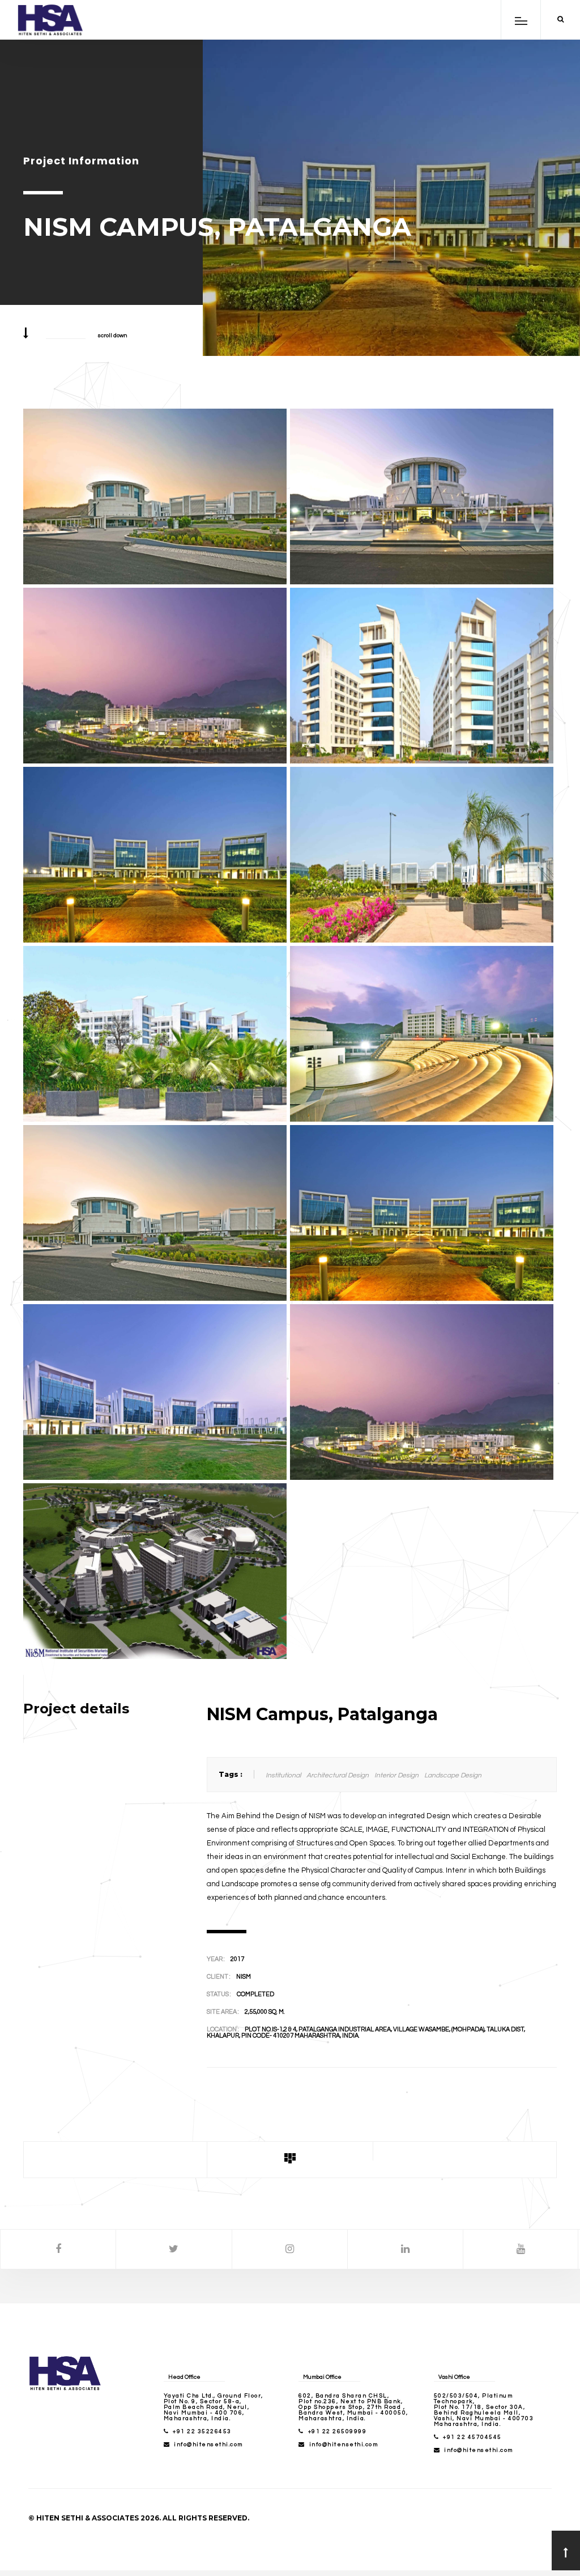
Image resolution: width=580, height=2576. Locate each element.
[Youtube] (521, 2249)
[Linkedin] (405, 2249)
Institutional (283, 1775)
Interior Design (396, 1775)
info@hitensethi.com (208, 2445)
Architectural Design (338, 1775)
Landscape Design (453, 1775)
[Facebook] (58, 2249)
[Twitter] (174, 2249)
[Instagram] (290, 2249)
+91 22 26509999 (338, 2431)
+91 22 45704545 (472, 2437)
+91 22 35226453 (202, 2431)
